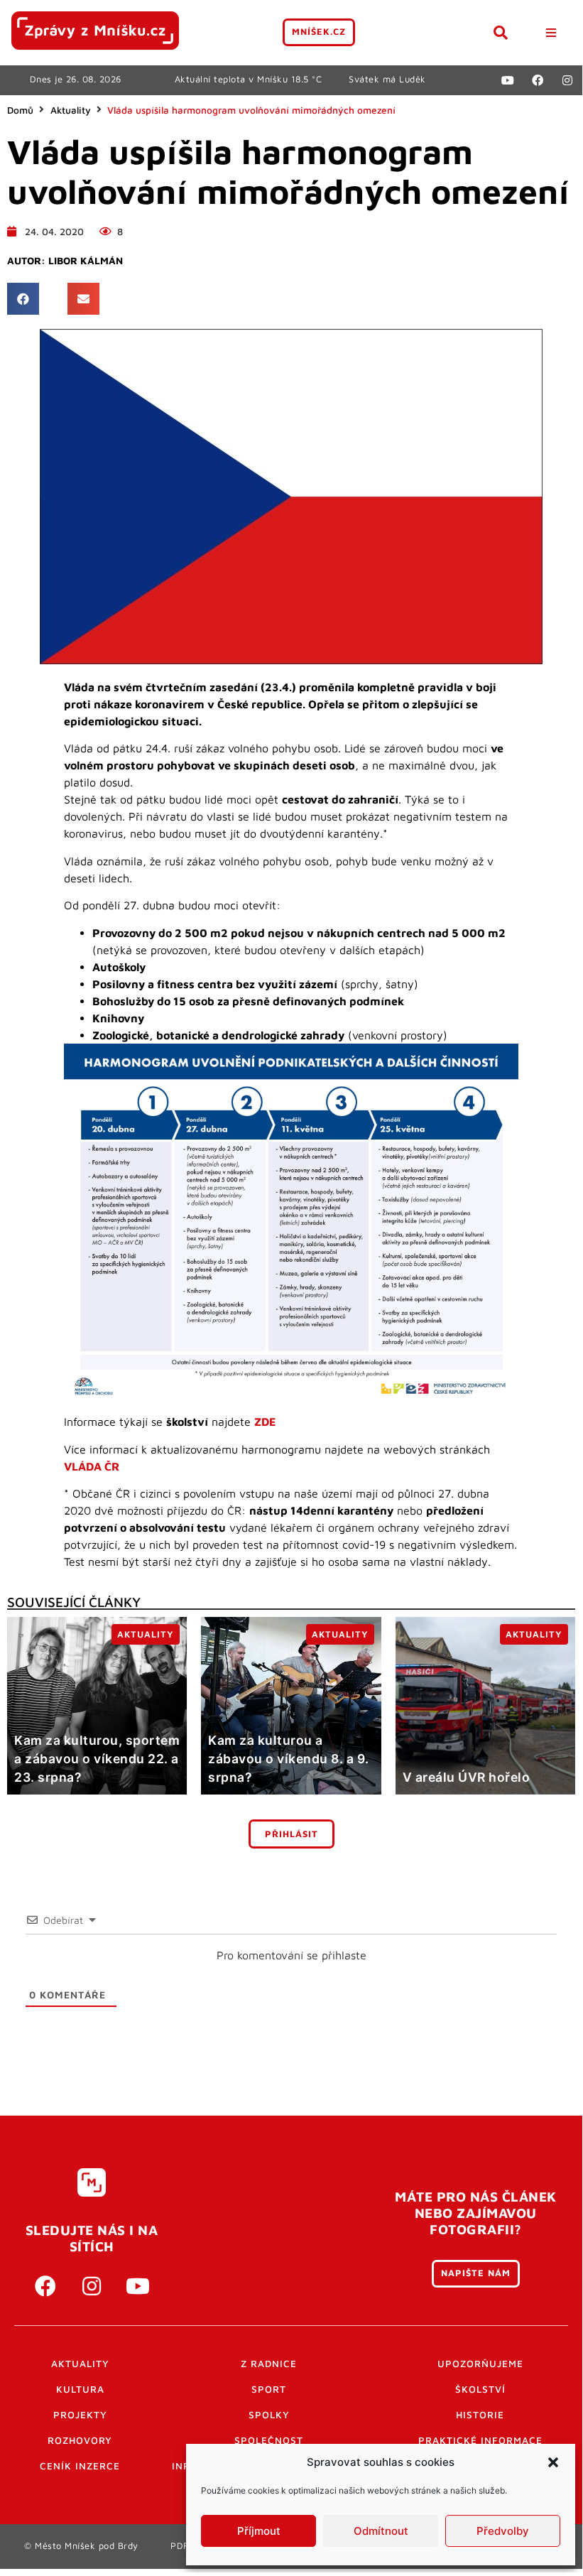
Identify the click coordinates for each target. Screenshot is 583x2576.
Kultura (80, 2389)
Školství (480, 2389)
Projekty (80, 2415)
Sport (269, 2389)
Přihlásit (291, 1834)
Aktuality (71, 110)
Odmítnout (381, 2531)
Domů (20, 110)
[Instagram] (567, 80)
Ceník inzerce (80, 2466)
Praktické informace (480, 2440)
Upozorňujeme (480, 2364)
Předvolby (503, 2531)
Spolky (269, 2415)
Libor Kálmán (86, 261)
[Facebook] (538, 80)
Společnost (269, 2440)
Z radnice (269, 2364)
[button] (553, 2462)
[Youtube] (508, 80)
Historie (480, 2415)
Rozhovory (80, 2440)
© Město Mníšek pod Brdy (81, 2546)
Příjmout (259, 2531)
